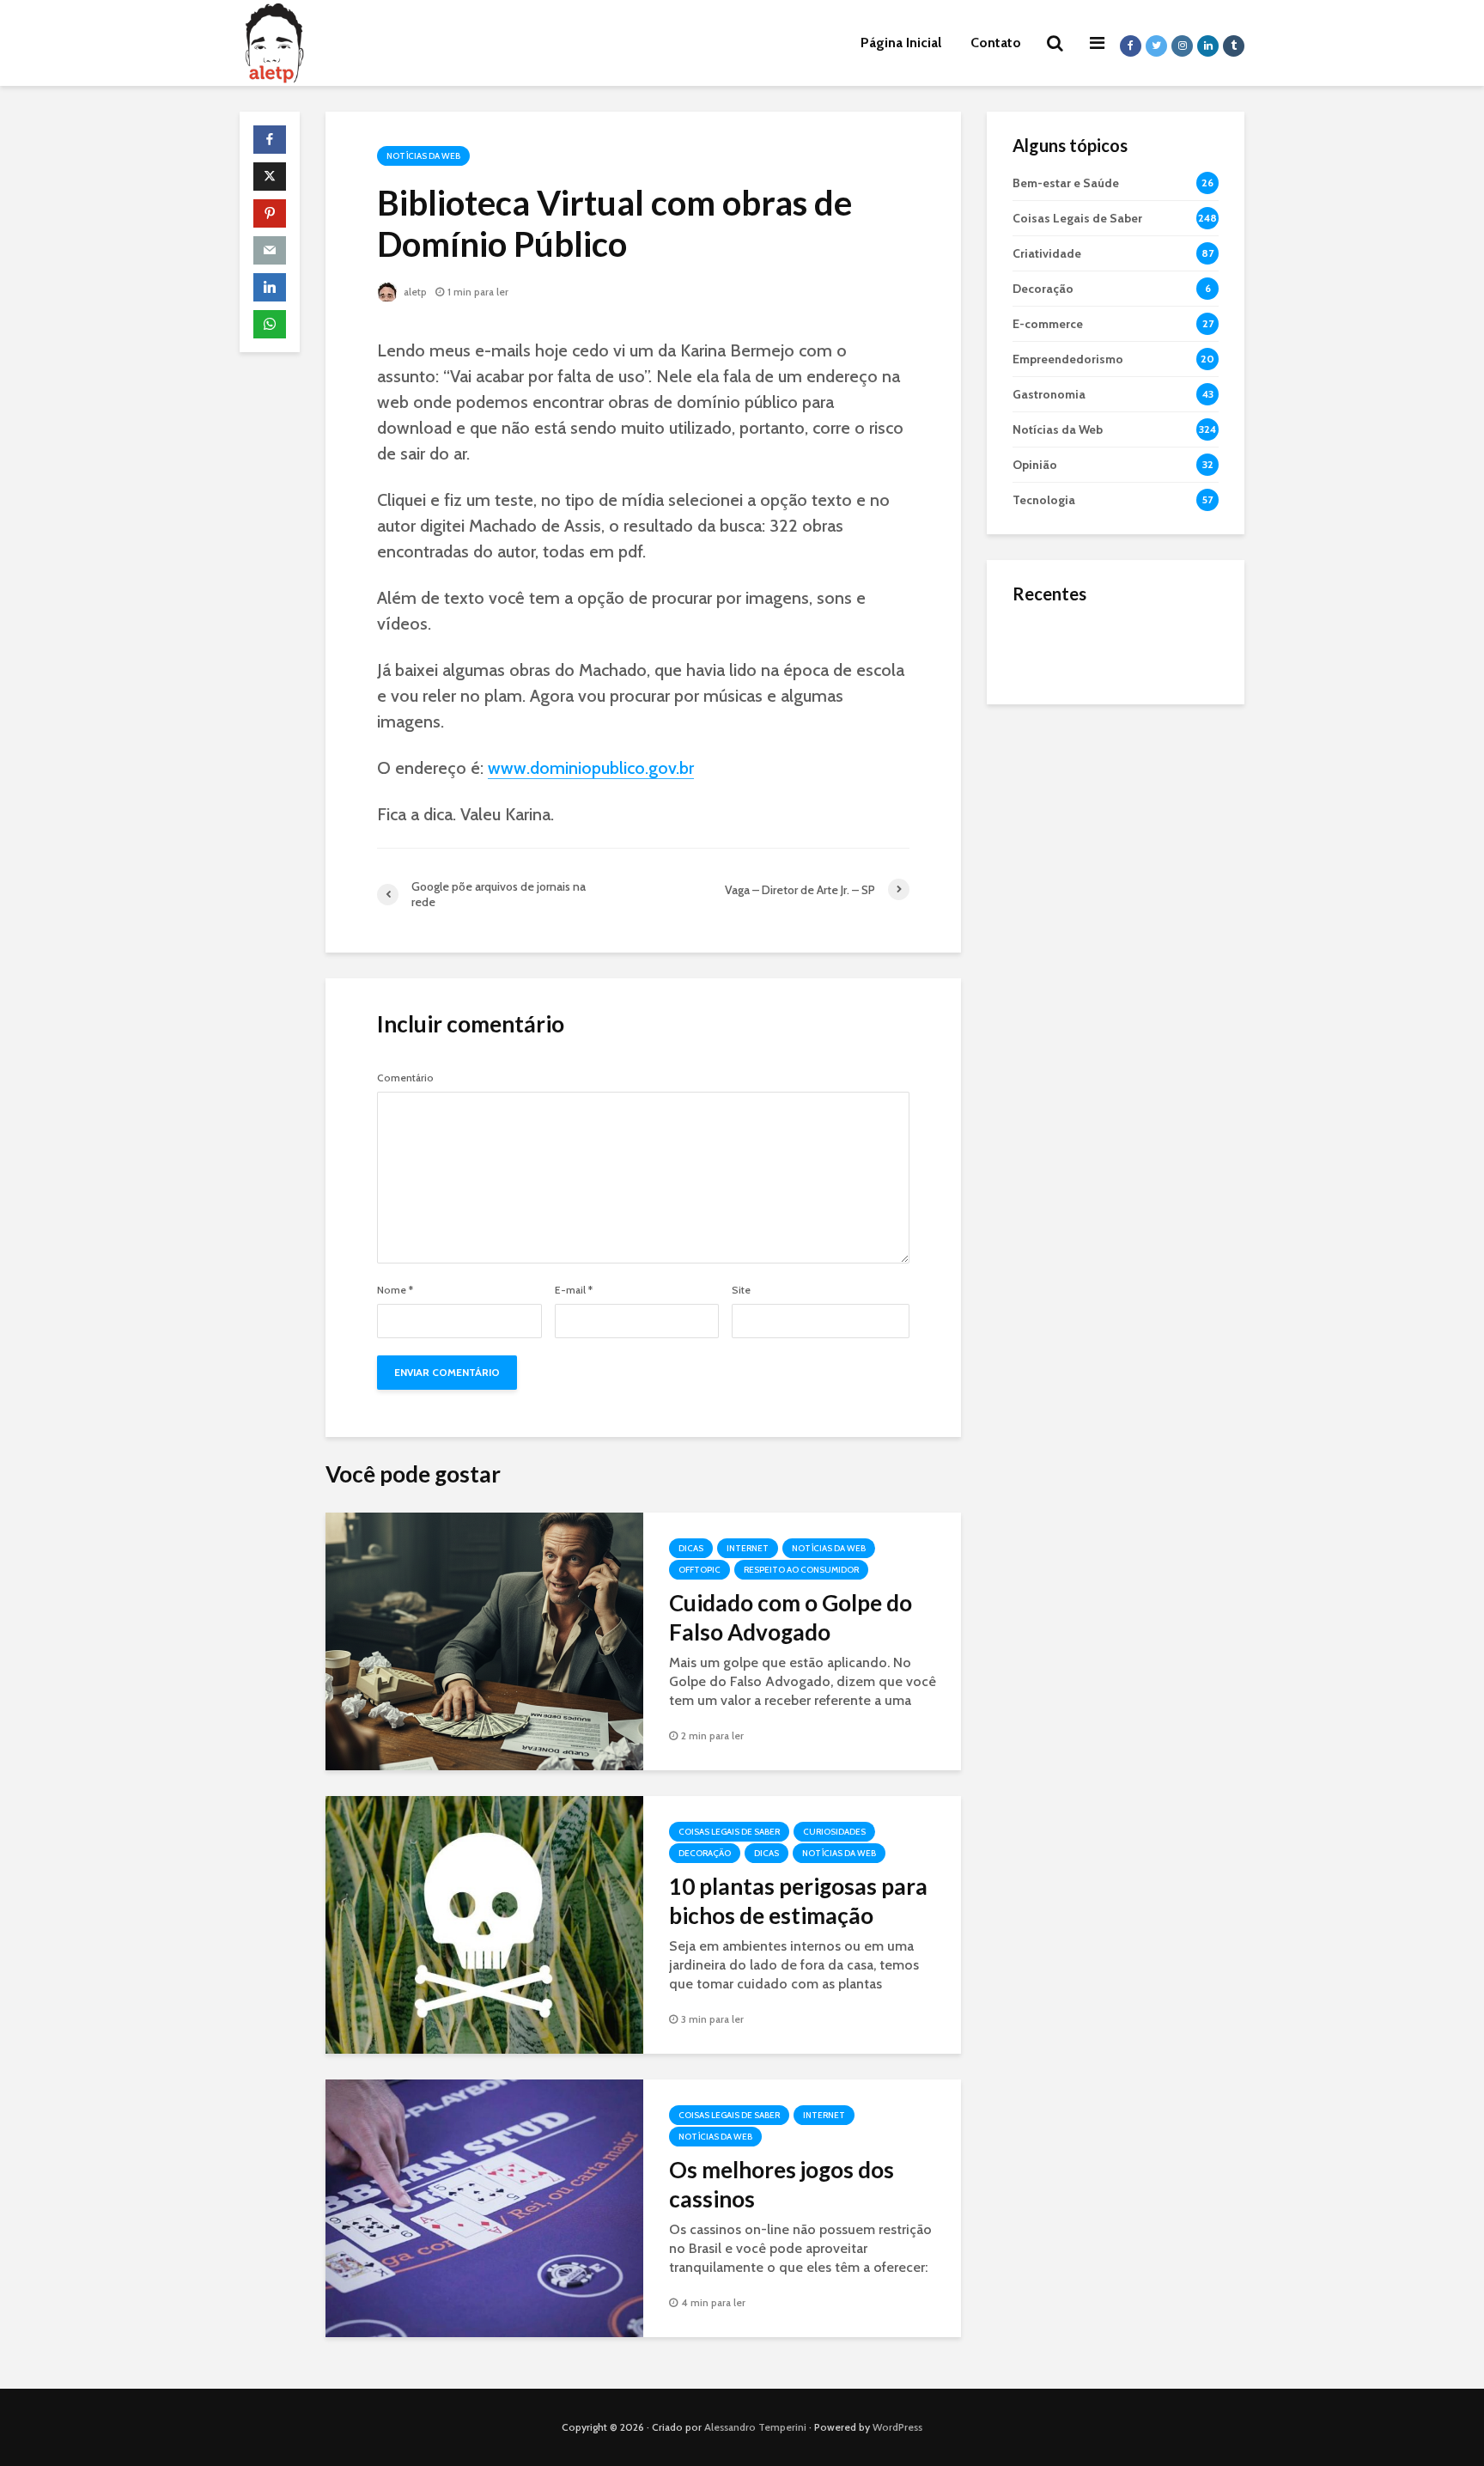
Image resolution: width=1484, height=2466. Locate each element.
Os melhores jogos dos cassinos (782, 2184)
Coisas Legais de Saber (729, 1832)
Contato (996, 43)
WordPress (897, 2427)
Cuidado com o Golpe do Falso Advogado (791, 1617)
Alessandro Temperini (755, 2427)
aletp (414, 292)
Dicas (691, 1548)
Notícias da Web (423, 156)
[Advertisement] (1116, 988)
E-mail (574, 1290)
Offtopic (699, 1570)
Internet (748, 1548)
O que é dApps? (1137, 631)
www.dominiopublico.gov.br (591, 768)
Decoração (705, 1853)
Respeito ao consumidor (801, 1570)
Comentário (405, 1078)
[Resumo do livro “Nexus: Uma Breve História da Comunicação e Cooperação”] (1047, 716)
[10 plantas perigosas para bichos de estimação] (484, 1924)
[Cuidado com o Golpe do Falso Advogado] (484, 1640)
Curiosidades (834, 1832)
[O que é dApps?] (1047, 648)
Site (741, 1290)
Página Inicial (901, 43)
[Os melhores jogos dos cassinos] (484, 2207)
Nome (395, 1290)
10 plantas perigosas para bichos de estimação (798, 1901)
